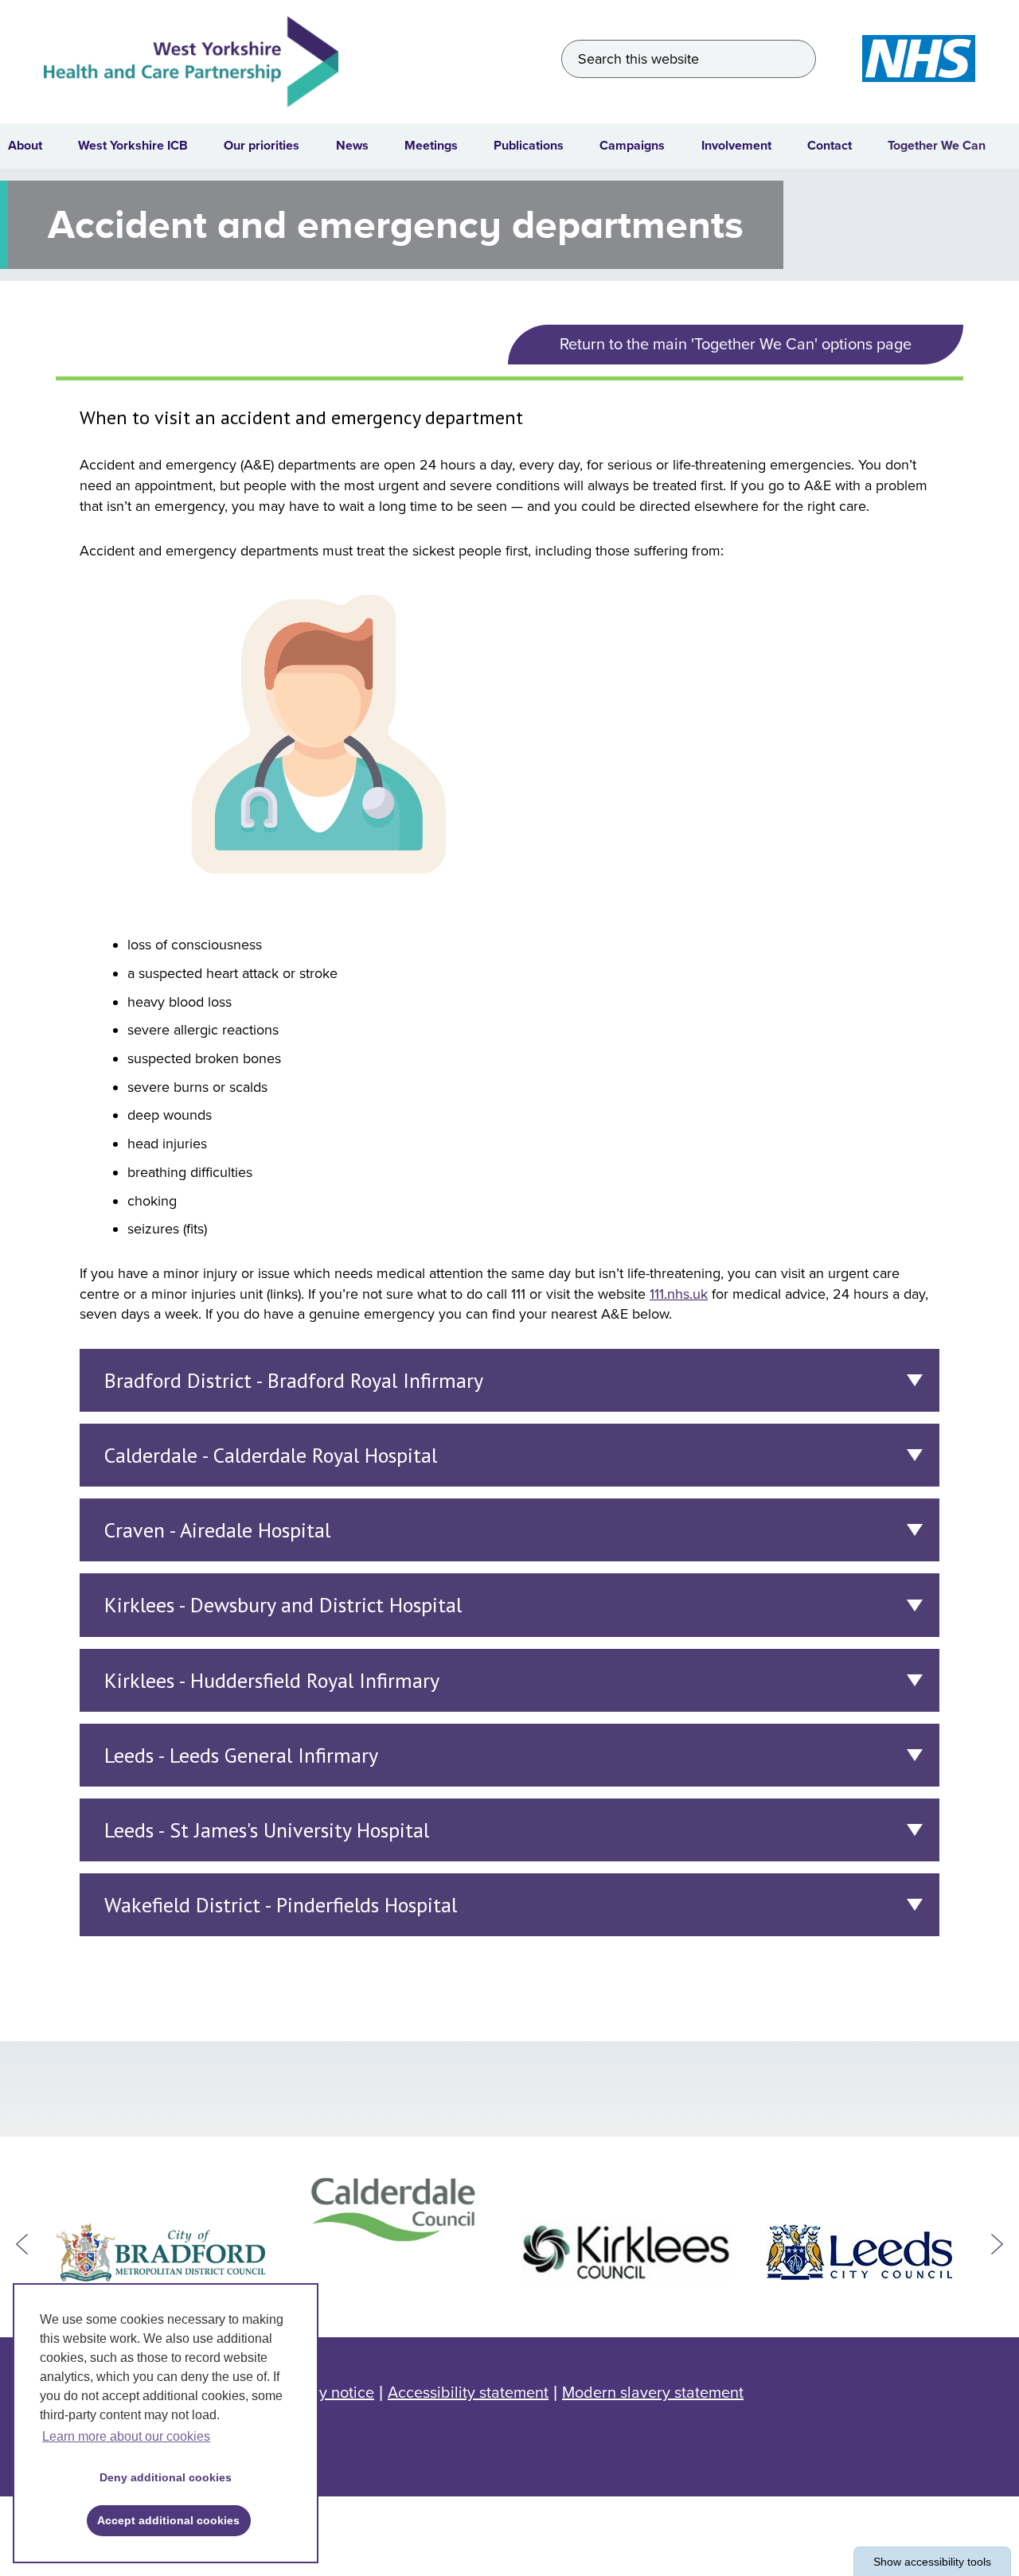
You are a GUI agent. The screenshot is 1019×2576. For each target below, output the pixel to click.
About (25, 146)
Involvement (736, 146)
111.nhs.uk (679, 1294)
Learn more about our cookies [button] (126, 2436)
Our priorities (262, 146)
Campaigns (632, 146)
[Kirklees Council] (626, 2252)
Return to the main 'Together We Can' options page (736, 345)
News (352, 146)
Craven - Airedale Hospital (217, 1530)
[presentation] (22, 2244)
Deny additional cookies (160, 2477)
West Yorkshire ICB (133, 146)
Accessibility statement (468, 2393)
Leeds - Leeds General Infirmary (241, 1755)
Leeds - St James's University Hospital (267, 1830)
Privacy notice (325, 2393)
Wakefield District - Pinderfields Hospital (281, 1905)
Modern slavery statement (653, 2393)
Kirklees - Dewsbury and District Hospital (283, 1605)
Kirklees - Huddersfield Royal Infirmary (272, 1680)
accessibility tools (932, 2562)
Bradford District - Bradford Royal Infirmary (294, 1380)
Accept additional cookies (164, 2520)
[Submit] (798, 59)
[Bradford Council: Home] (160, 2252)
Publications (529, 146)
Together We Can (937, 146)
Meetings (431, 146)
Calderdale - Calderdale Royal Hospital (271, 1455)
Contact (830, 146)
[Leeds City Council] (859, 2252)
